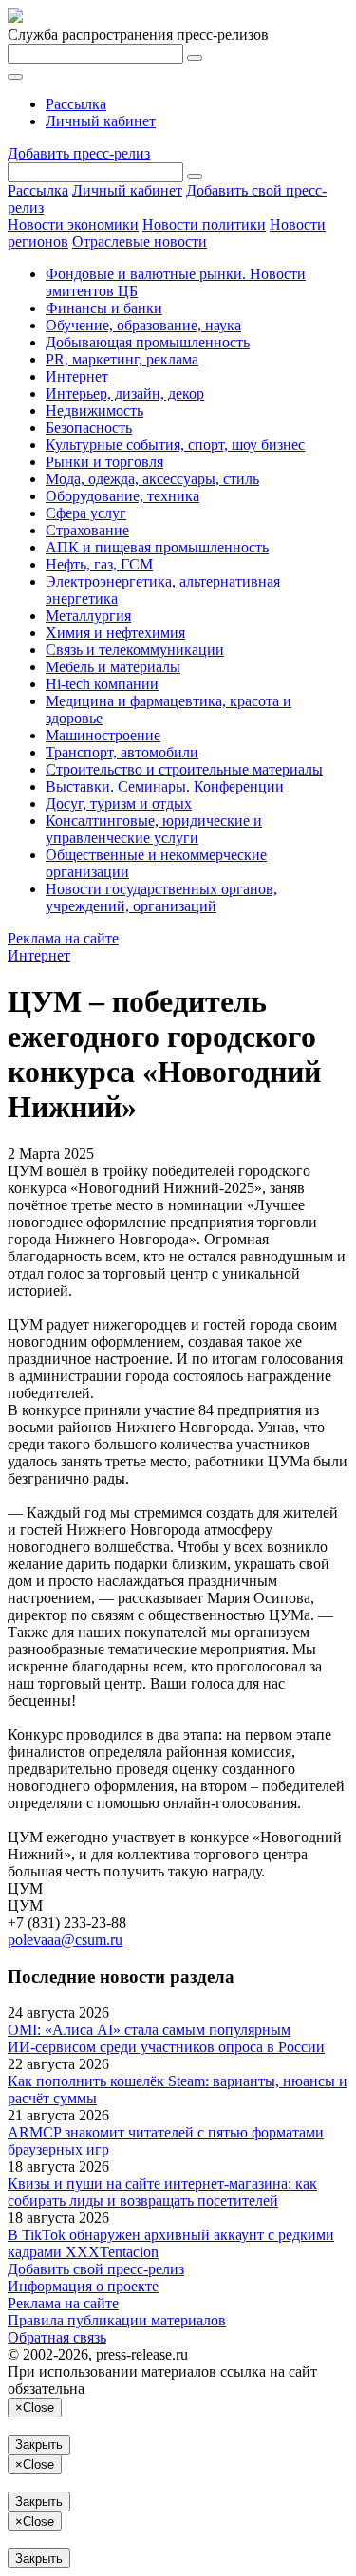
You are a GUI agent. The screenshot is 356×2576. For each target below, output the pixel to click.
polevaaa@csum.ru (65, 1940)
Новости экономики (73, 224)
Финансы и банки (104, 308)
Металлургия (88, 616)
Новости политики (204, 224)
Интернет (77, 376)
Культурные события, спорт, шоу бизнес (175, 445)
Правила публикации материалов (117, 2320)
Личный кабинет (101, 121)
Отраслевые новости (140, 242)
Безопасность (89, 428)
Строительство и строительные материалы (184, 769)
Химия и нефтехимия (115, 633)
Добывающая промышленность (148, 342)
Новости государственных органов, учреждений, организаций (161, 897)
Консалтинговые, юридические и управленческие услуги (154, 829)
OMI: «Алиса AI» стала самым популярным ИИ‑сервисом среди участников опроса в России (166, 2038)
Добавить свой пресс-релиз (96, 2269)
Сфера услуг (86, 513)
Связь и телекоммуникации (135, 650)
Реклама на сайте (63, 938)
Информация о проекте (83, 2286)
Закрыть (39, 2445)
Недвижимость (94, 411)
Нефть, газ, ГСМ (99, 564)
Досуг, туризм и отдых (119, 803)
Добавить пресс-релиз (79, 153)
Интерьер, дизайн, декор (125, 393)
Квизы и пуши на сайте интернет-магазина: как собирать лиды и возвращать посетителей (162, 2192)
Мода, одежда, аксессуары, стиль (152, 479)
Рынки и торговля (104, 462)
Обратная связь (57, 2337)
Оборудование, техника (122, 496)
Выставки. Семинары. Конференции (165, 786)
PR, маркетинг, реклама (122, 359)
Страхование (87, 530)
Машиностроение (103, 735)
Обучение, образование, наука (143, 325)
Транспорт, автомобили (122, 752)
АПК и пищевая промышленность (157, 547)
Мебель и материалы (113, 667)
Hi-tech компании (102, 684)
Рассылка (76, 104)
